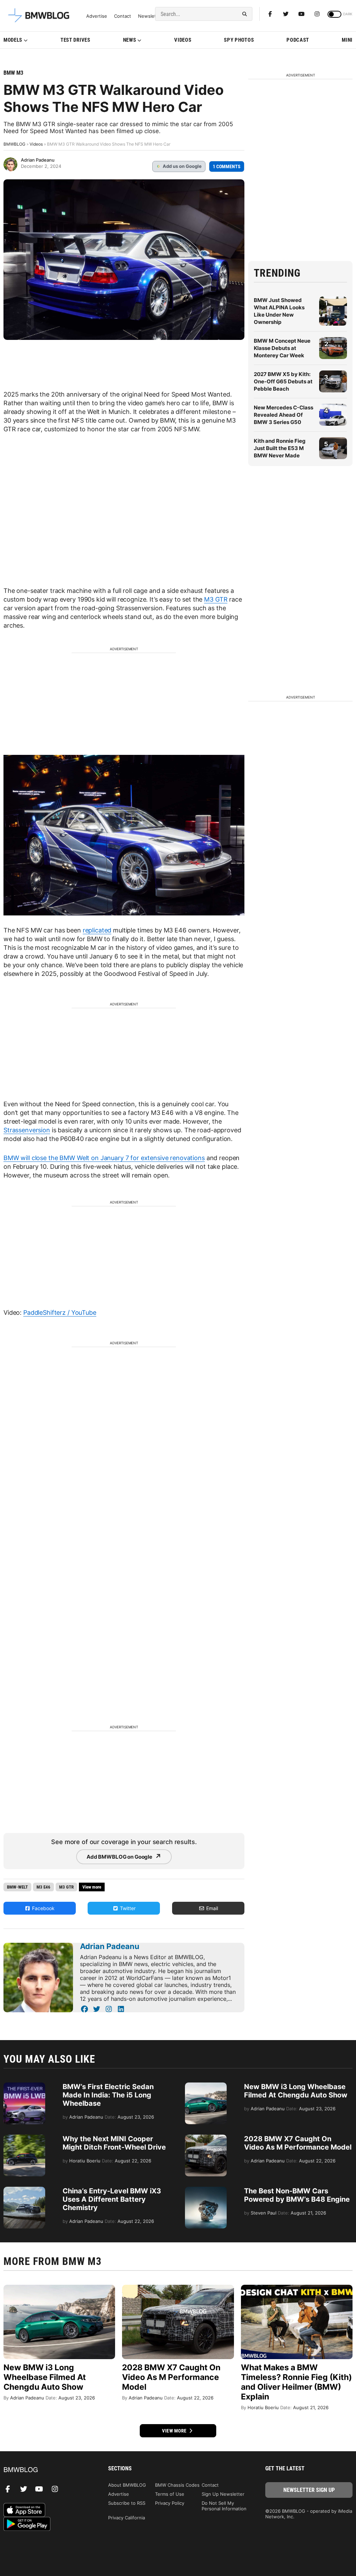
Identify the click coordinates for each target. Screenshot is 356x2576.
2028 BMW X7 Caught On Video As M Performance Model (298, 2143)
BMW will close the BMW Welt (47, 1158)
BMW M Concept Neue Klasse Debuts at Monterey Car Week (282, 348)
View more (175, 2431)
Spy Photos (239, 40)
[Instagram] (317, 14)
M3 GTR (216, 599)
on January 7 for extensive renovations (148, 1158)
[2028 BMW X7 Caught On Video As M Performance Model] (206, 2138)
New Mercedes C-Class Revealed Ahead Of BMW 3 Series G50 (284, 415)
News (130, 40)
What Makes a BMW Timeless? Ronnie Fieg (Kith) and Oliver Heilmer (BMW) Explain (296, 2382)
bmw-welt (17, 1887)
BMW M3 (13, 73)
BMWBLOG (14, 144)
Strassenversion (27, 1130)
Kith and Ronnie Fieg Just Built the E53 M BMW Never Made (280, 448)
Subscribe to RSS (127, 2503)
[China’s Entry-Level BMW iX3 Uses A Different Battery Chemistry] (24, 2190)
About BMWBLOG (127, 2485)
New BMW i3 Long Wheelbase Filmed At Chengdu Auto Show (296, 2091)
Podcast (298, 40)
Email (211, 1908)
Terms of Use (170, 2494)
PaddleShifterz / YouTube (60, 1313)
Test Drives (75, 40)
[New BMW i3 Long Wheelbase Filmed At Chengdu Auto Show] (206, 2086)
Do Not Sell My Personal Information (224, 2506)
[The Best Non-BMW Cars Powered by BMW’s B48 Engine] (206, 2190)
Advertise (97, 16)
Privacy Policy (170, 2503)
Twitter (127, 1908)
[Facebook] (270, 14)
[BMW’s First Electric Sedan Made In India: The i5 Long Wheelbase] (24, 2086)
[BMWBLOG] (47, 2470)
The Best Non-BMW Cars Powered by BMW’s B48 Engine (297, 2195)
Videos (183, 40)
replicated (97, 930)
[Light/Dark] (334, 14)
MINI (347, 40)
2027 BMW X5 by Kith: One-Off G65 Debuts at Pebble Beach (283, 381)
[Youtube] (301, 14)
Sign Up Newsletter (223, 2494)
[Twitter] (286, 14)
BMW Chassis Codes (177, 2485)
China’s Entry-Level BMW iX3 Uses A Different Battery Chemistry (112, 2199)
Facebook (43, 1908)
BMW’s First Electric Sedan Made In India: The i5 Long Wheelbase (108, 2095)
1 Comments (227, 166)
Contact (123, 16)
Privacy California (127, 2518)
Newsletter (150, 16)
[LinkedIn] (121, 2009)
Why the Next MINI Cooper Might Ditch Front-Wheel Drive (114, 2143)
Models (13, 40)
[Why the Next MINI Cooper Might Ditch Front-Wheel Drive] (24, 2138)
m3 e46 (43, 1887)
